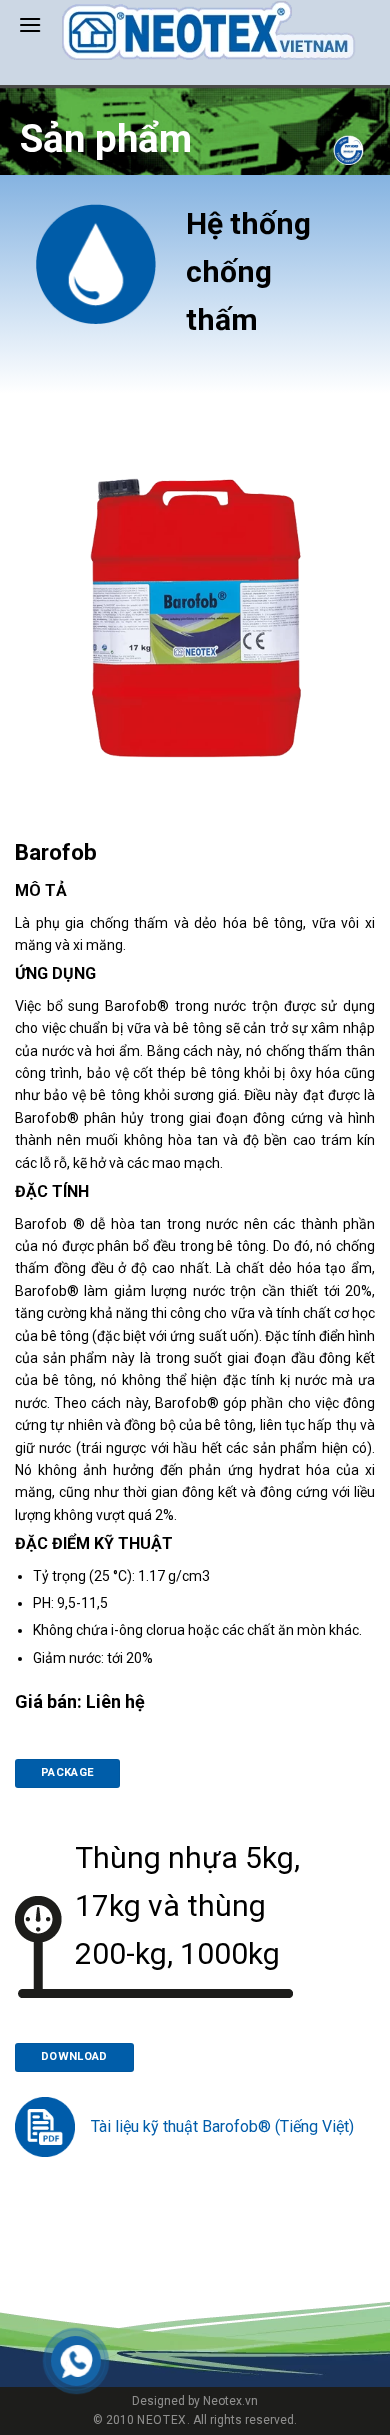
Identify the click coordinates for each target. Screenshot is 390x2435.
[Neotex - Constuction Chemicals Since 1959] (208, 30)
